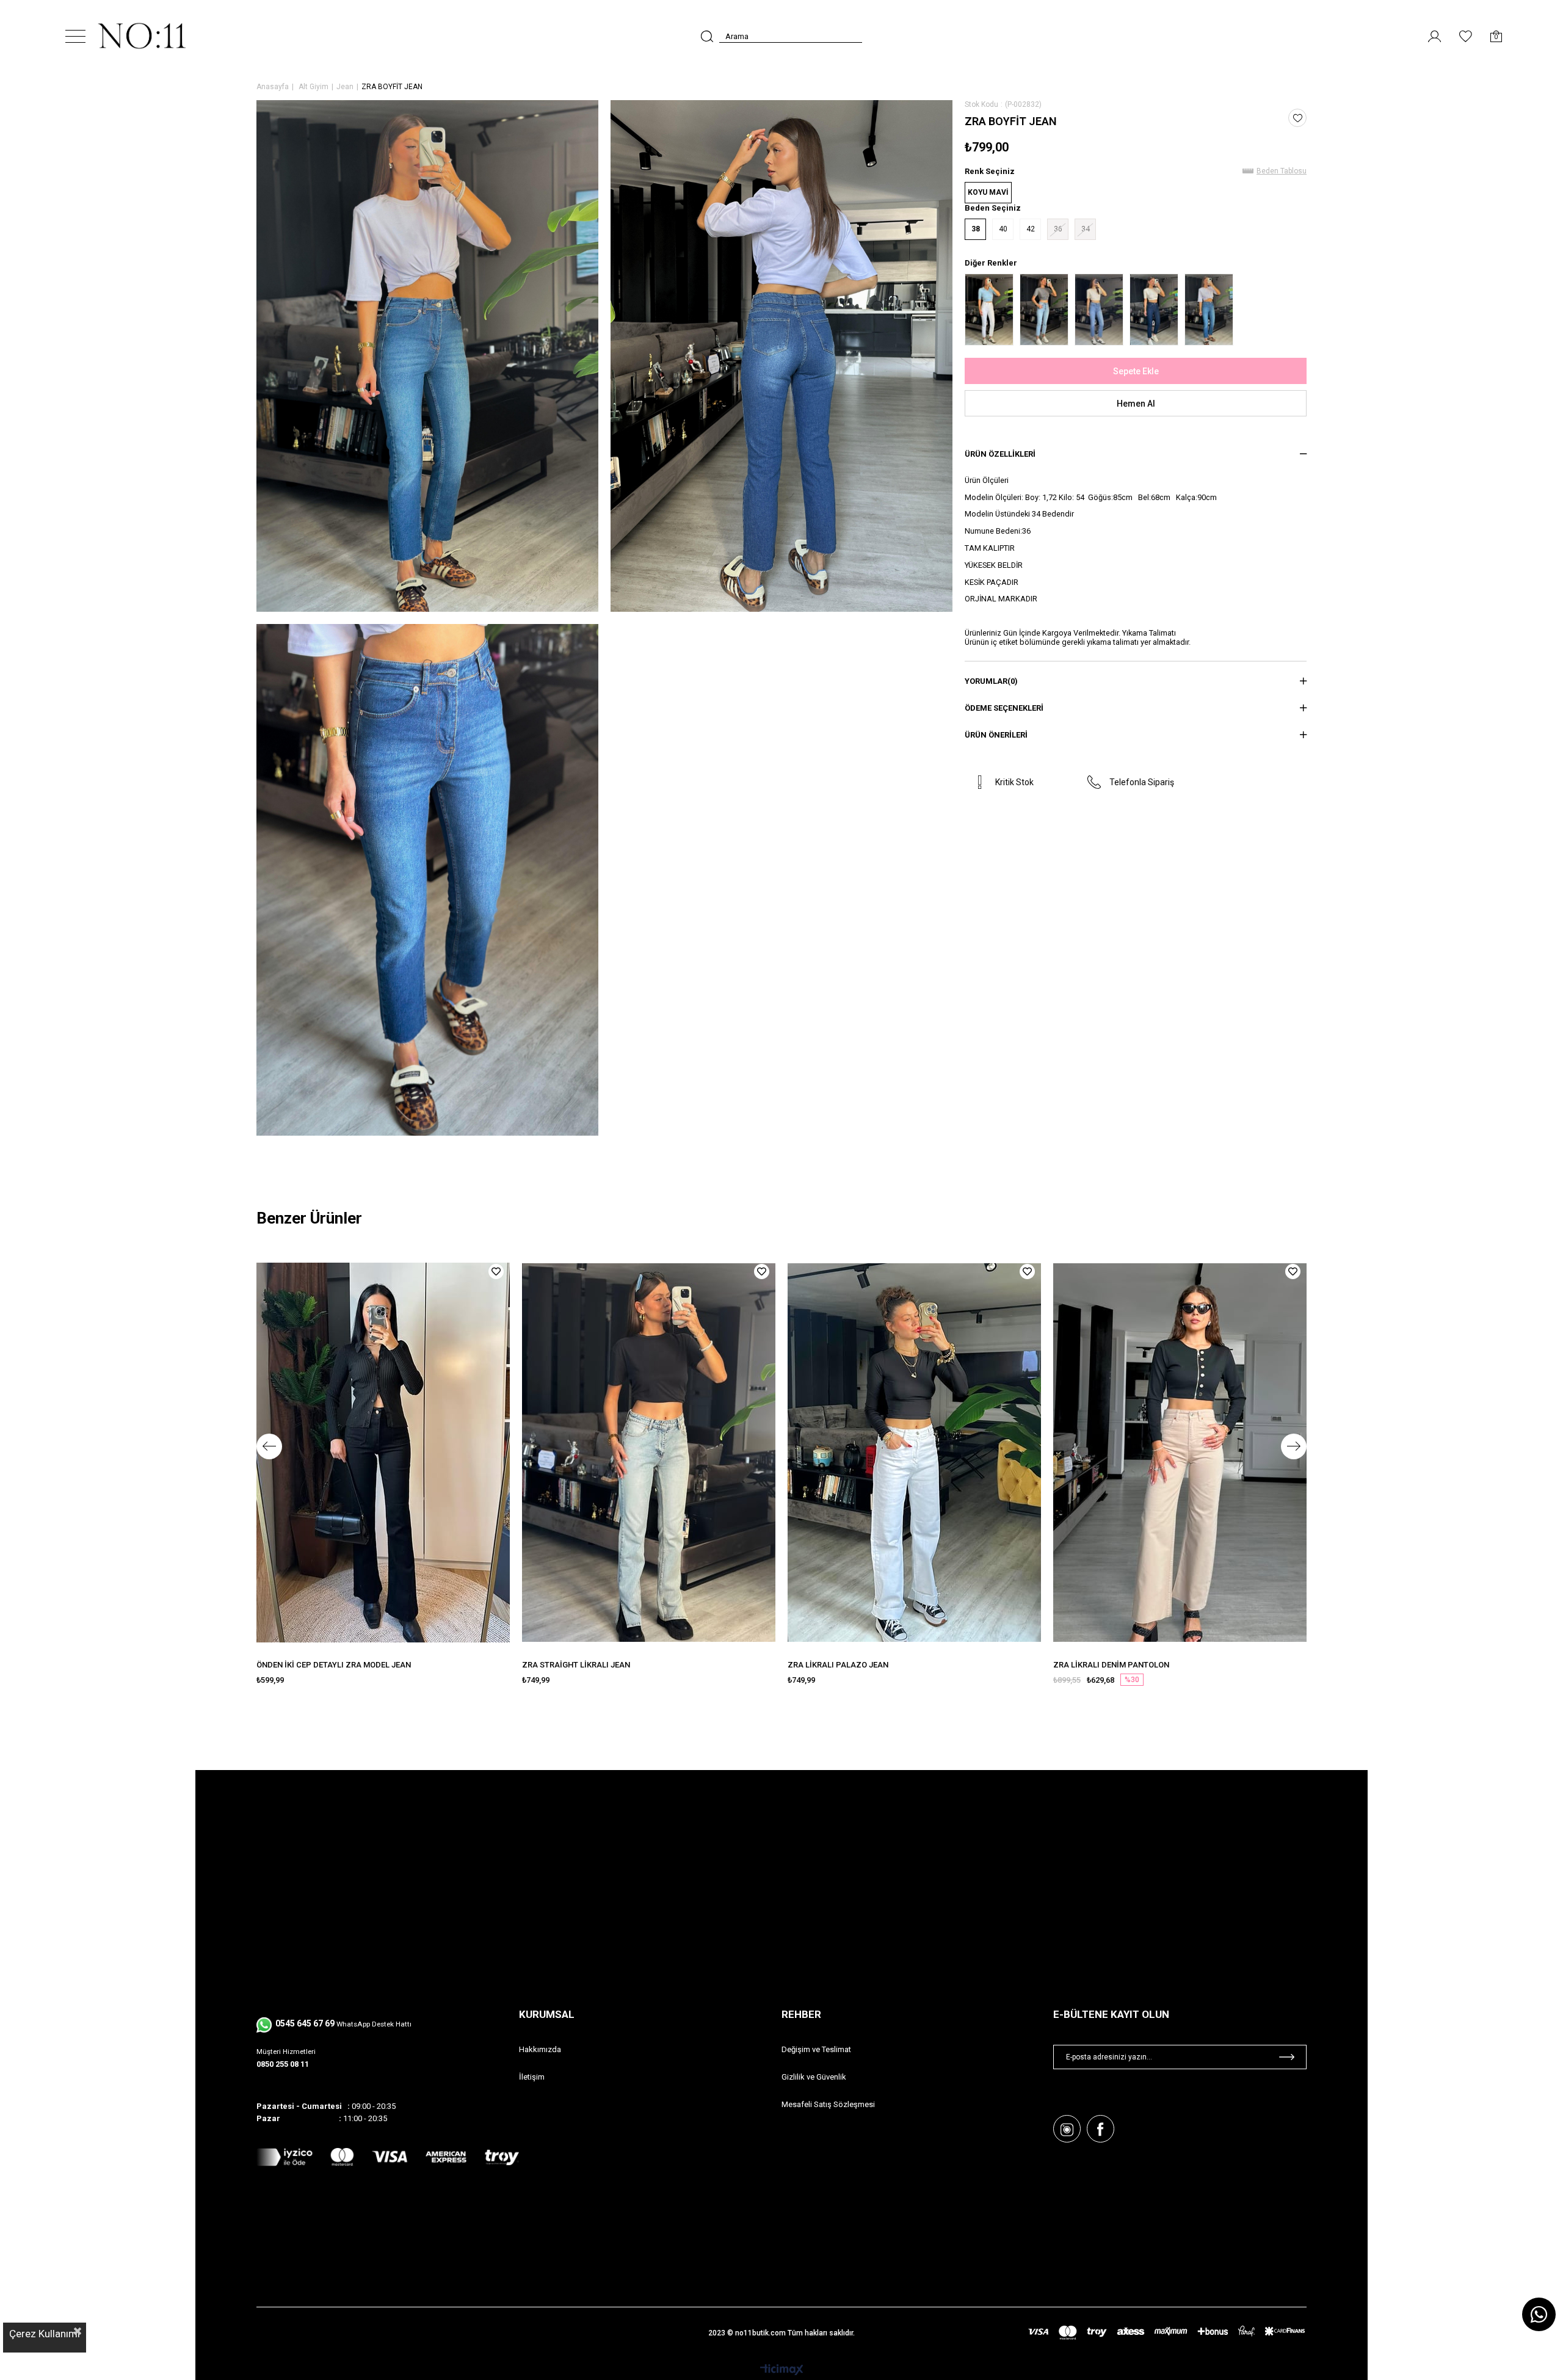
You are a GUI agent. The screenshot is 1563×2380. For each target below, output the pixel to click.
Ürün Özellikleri (1000, 454)
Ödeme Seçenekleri (1004, 708)
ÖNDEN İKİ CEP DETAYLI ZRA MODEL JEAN (334, 1665)
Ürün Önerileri (996, 735)
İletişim (532, 2077)
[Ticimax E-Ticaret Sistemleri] (782, 2371)
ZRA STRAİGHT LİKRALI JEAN (576, 1665)
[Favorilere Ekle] (1298, 118)
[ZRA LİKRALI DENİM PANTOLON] (1180, 1453)
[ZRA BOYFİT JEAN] (989, 310)
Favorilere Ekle (496, 1272)
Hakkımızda (540, 2049)
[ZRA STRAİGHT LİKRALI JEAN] (649, 1453)
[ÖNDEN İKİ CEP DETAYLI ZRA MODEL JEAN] (383, 1453)
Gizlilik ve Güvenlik (814, 2077)
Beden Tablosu (1282, 171)
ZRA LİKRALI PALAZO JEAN (838, 1665)
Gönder (1287, 2057)
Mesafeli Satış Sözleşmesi (828, 2104)
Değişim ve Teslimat (816, 2049)
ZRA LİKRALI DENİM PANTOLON (1111, 1665)
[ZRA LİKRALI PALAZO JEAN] (914, 1453)
